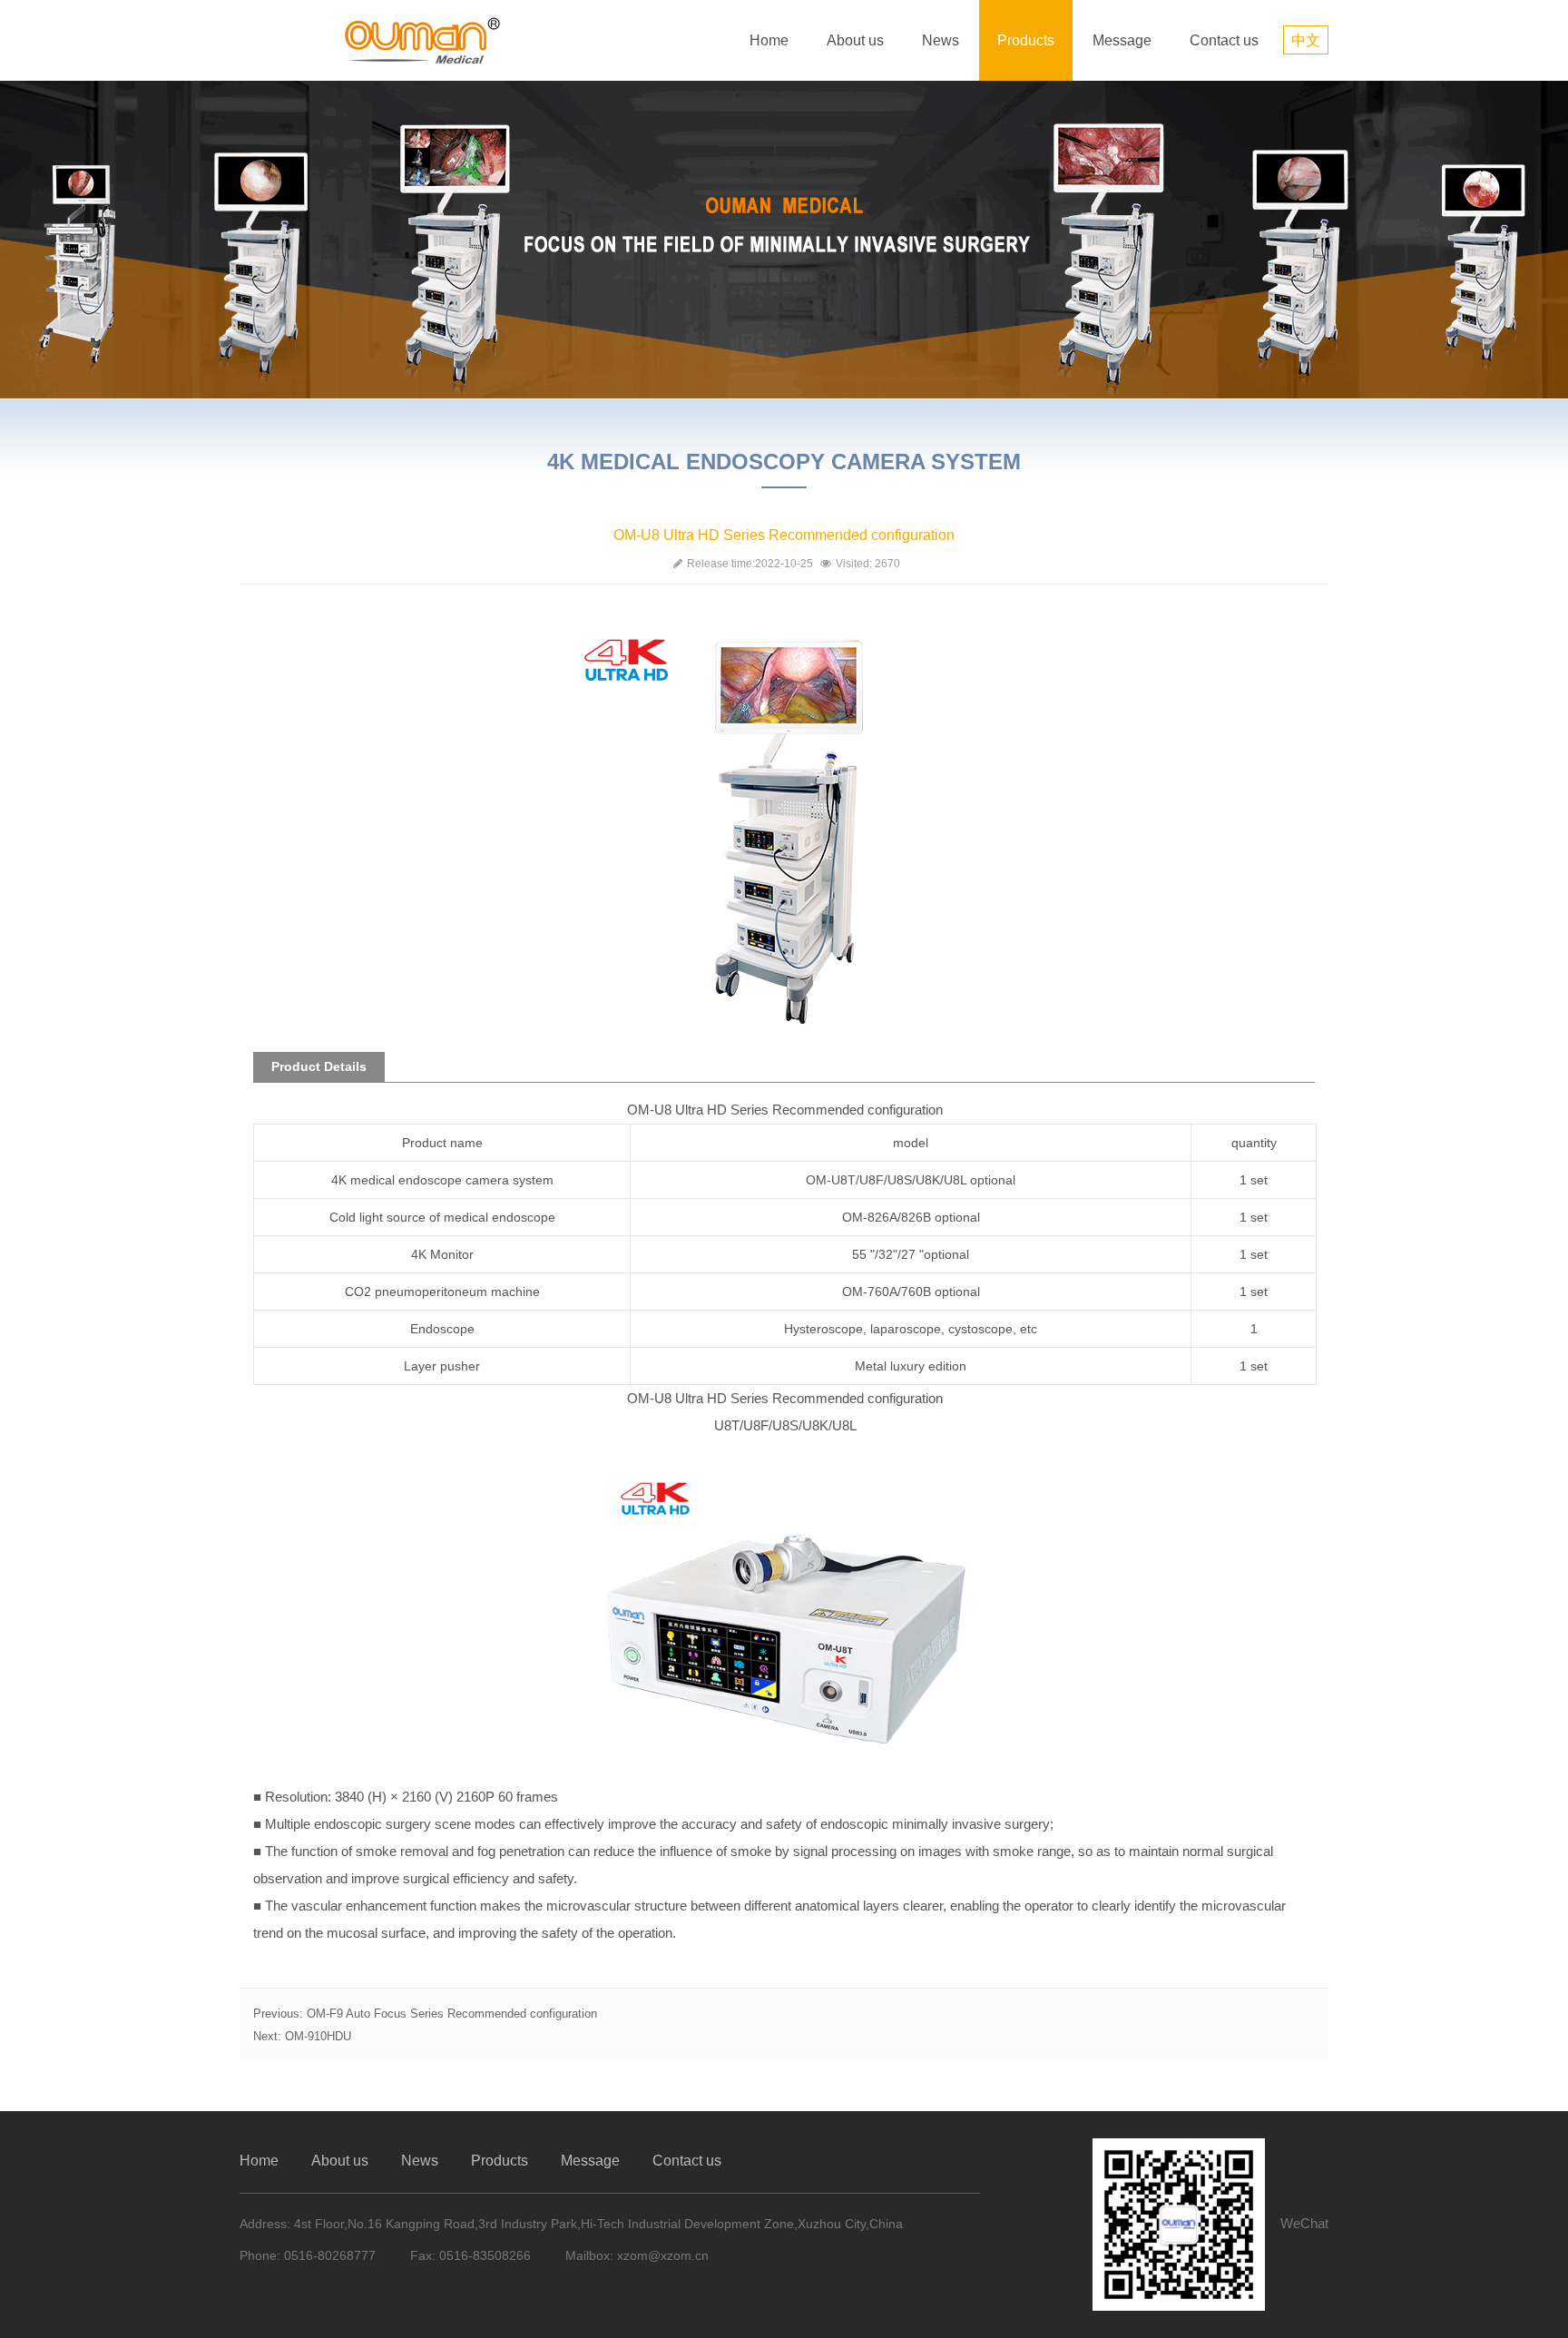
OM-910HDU (318, 2036)
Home (769, 40)
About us (855, 40)
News (941, 40)
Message (1122, 40)
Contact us (1224, 40)
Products (1026, 40)
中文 (1306, 40)
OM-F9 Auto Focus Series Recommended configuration (452, 2014)
